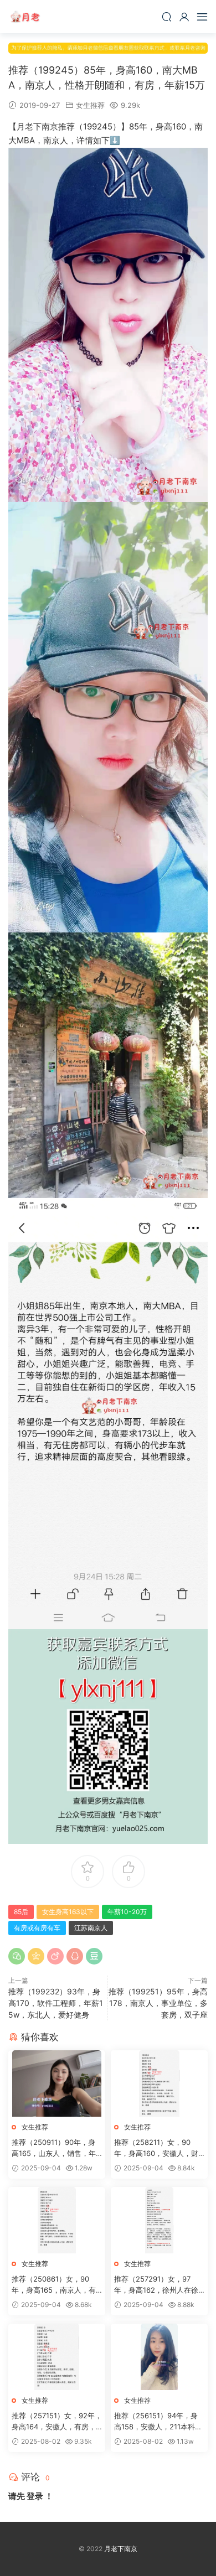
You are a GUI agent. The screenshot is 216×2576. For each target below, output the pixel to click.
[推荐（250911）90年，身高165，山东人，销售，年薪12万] (57, 2083)
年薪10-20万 (127, 1912)
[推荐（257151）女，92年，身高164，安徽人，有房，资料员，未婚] (57, 2357)
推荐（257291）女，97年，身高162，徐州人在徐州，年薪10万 (156, 2285)
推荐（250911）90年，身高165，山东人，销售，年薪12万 (54, 2148)
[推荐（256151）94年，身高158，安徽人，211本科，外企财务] (159, 2357)
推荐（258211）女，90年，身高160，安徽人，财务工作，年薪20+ (156, 2148)
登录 (35, 2496)
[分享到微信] (17, 1956)
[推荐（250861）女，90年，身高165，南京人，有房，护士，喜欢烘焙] (57, 2220)
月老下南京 (25, 17)
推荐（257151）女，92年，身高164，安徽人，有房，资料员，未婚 (57, 2422)
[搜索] (167, 17)
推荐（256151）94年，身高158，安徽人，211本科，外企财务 (158, 2422)
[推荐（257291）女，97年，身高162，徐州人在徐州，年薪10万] (159, 2220)
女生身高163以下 (68, 1912)
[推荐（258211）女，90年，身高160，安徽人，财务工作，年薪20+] (159, 2083)
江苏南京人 (91, 1928)
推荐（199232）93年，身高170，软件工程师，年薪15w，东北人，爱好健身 (56, 2003)
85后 (21, 1912)
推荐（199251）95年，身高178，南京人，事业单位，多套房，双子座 (158, 2003)
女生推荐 (90, 105)
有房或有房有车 (37, 1928)
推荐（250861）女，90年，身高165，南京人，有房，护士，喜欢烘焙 (54, 2285)
